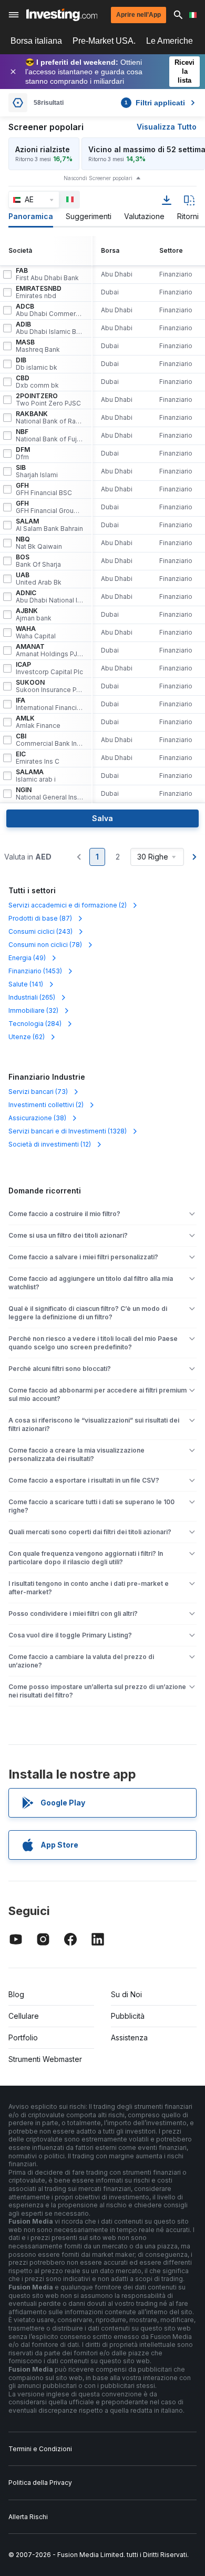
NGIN (49, 794)
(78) (45, 945)
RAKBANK (49, 418)
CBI (49, 740)
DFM (23, 453)
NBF (49, 436)
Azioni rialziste (43, 149)
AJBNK (34, 615)
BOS (38, 561)
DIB (37, 364)
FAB (47, 274)
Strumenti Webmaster (45, 2059)
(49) (27, 958)
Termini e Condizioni (40, 2449)
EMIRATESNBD (39, 292)
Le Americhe (170, 41)
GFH (44, 489)
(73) (38, 1092)
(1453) (35, 971)
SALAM (49, 525)
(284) (35, 1024)
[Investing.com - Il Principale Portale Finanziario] (62, 15)
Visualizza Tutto (167, 127)
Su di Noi (126, 1994)
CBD (37, 382)
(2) (68, 905)
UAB (39, 579)
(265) (32, 997)
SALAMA (36, 776)
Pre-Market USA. (104, 41)
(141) (26, 984)
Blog (16, 1994)
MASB (38, 346)
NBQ (39, 543)
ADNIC (49, 597)
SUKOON (49, 686)
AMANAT (49, 650)
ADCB (49, 310)
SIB (37, 471)
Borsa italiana (36, 41)
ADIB (49, 328)
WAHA (36, 633)
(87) (40, 918)
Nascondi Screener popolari (98, 178)
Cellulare (24, 2016)
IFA (49, 704)
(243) (40, 931)
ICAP (49, 668)
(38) (37, 1118)
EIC (38, 758)
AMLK (38, 722)
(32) (33, 1010)
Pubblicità (128, 2016)
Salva (102, 818)
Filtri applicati (155, 103)
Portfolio (23, 2037)
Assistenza (129, 2037)
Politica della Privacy (40, 2483)
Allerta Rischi (28, 2517)
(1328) (68, 1131)
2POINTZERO (48, 400)
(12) (50, 1144)
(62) (27, 1037)
